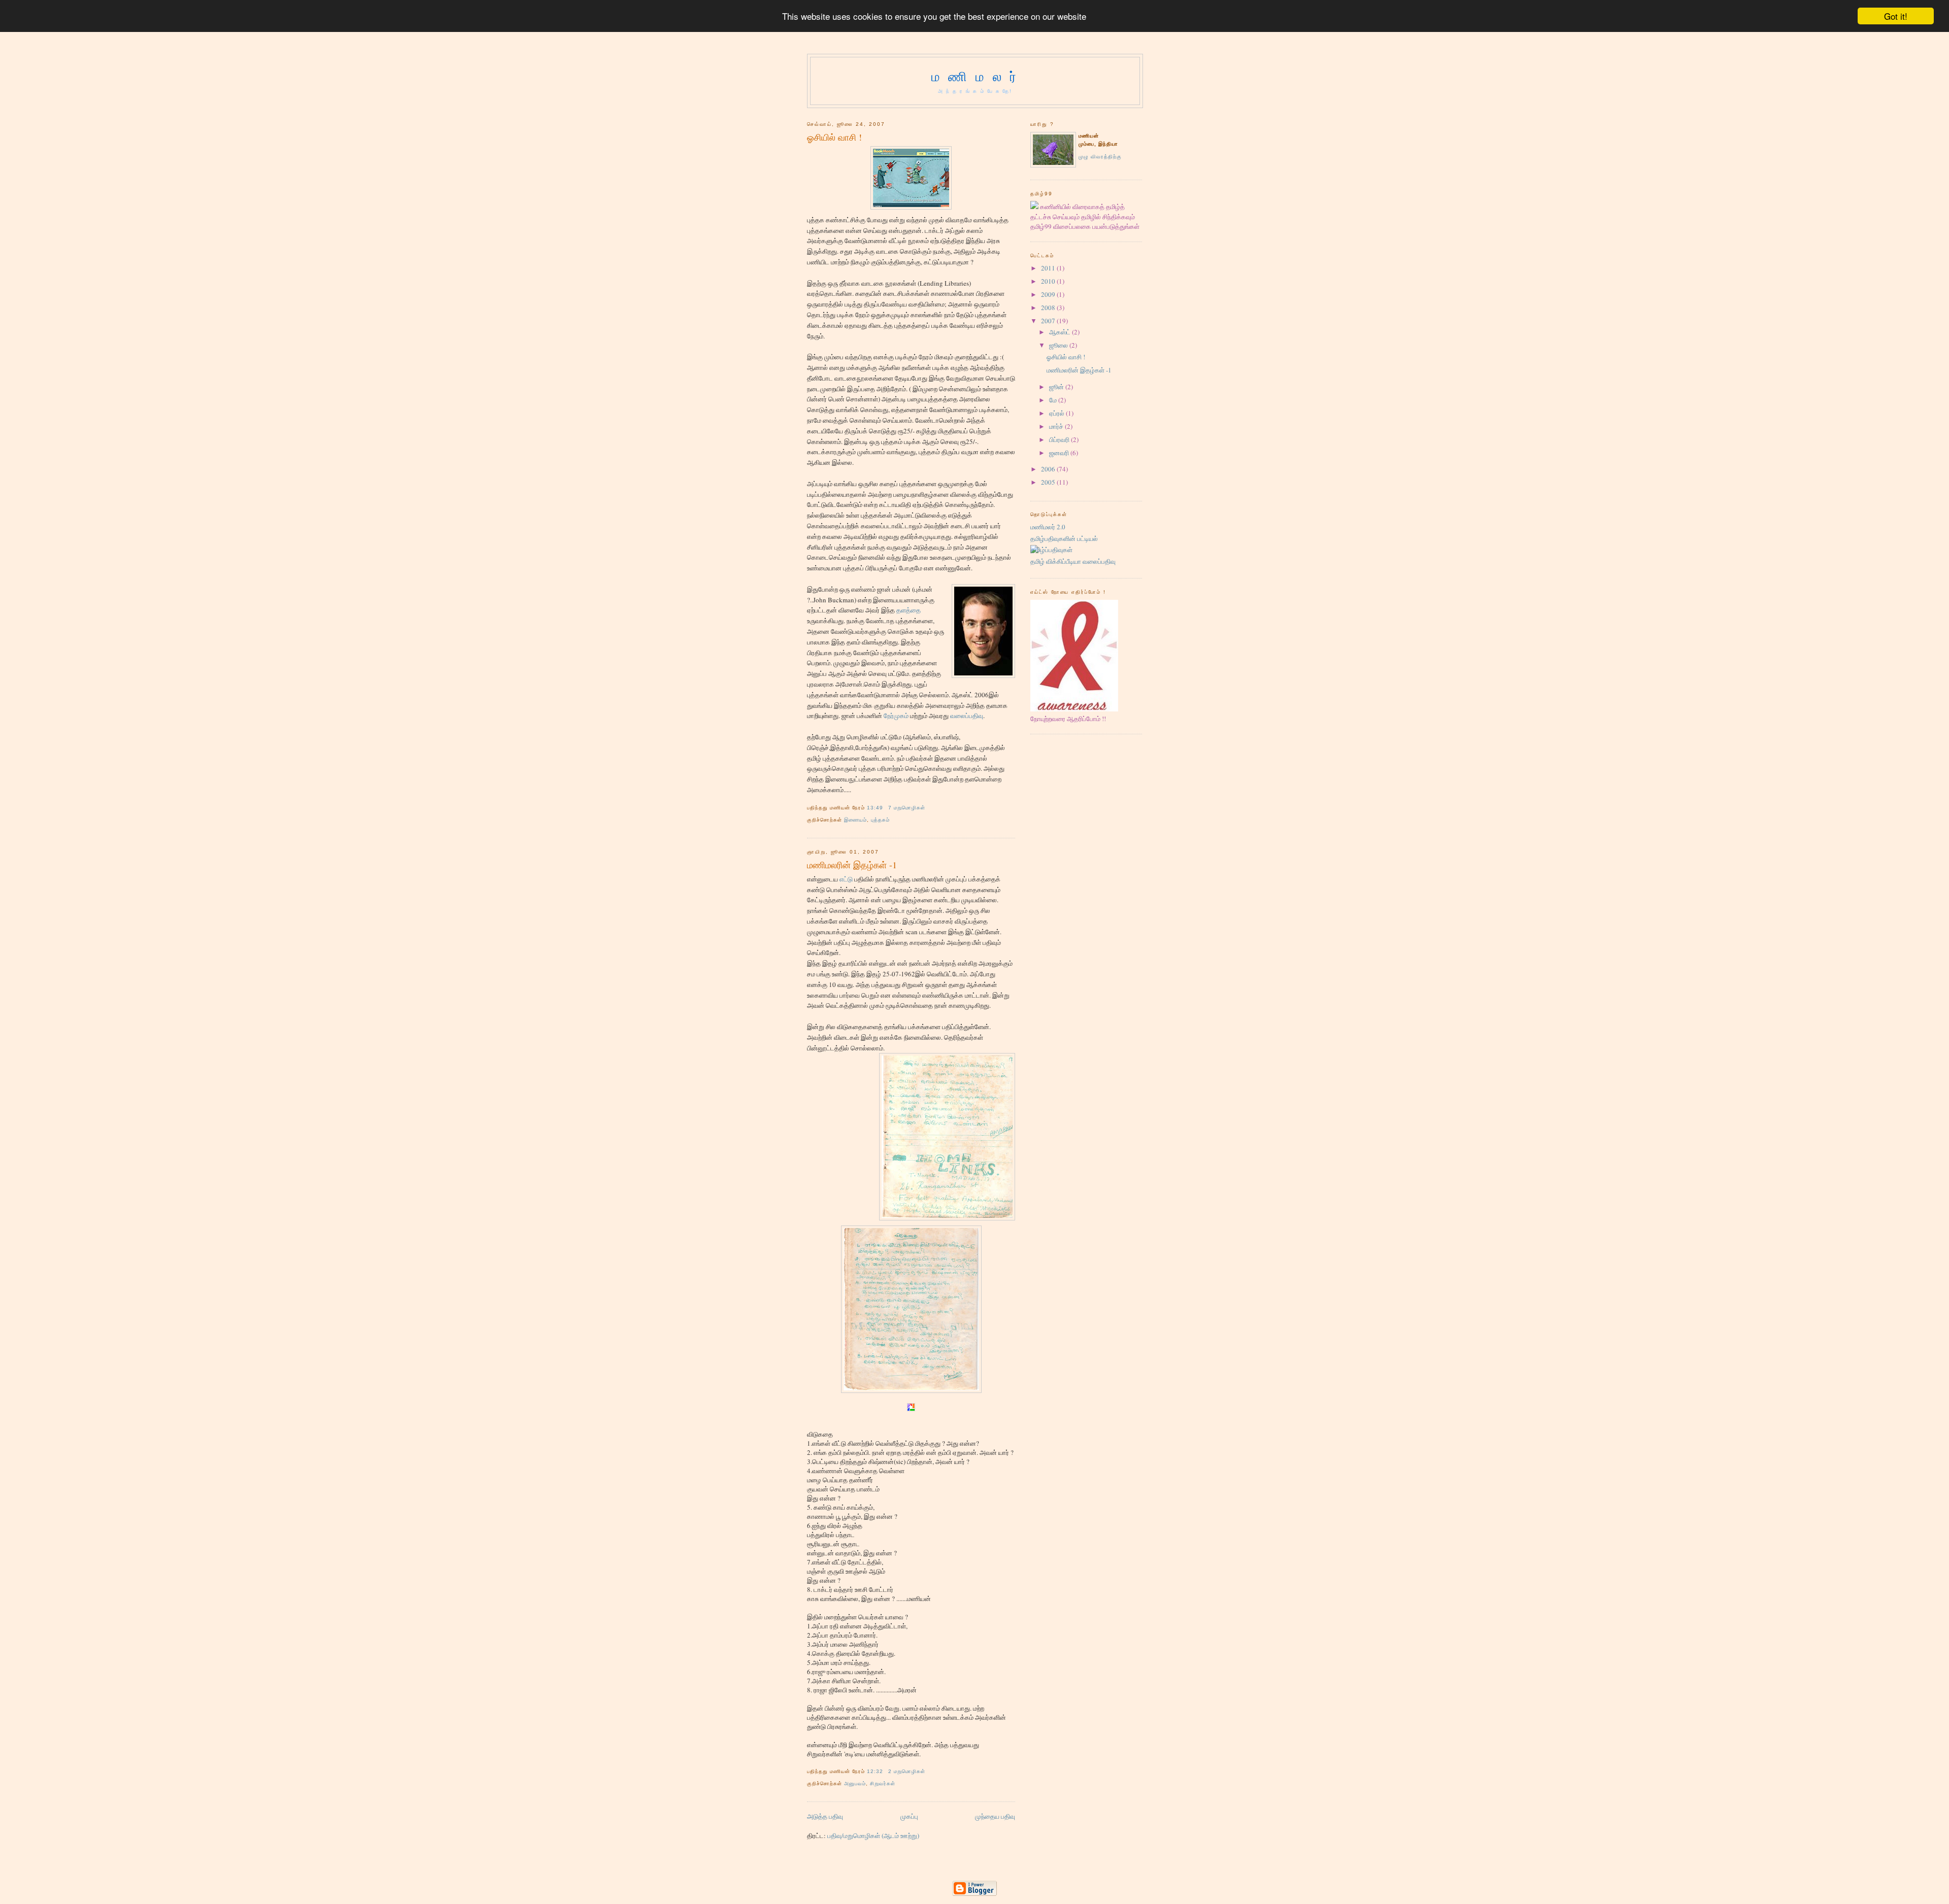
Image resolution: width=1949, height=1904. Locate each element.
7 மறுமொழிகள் (907, 808)
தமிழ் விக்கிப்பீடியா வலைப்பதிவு (1073, 561)
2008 (1048, 308)
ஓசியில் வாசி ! (834, 137)
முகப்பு (909, 1816)
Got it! (1896, 16)
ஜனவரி (1059, 453)
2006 (1048, 469)
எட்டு (847, 879)
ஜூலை (1058, 345)
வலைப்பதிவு (967, 716)
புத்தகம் (880, 820)
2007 (1048, 321)
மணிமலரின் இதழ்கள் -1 (852, 865)
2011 (1048, 268)
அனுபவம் (855, 1783)
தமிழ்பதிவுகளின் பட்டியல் (1064, 538)
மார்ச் (1056, 426)
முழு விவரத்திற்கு (1100, 157)
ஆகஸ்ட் (1060, 332)
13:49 (875, 808)
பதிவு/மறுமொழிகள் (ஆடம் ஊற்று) (873, 1835)
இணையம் (855, 820)
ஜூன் (1056, 387)
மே (1053, 400)
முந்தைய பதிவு (995, 1816)
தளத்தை (909, 610)
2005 (1048, 482)
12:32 (875, 1771)
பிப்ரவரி (1059, 439)
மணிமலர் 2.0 (1048, 527)
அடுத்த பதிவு (825, 1816)
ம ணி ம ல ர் (975, 76)
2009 (1048, 294)
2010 (1048, 281)
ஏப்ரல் (1057, 413)
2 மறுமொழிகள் (907, 1771)
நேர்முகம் (897, 716)
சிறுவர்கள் (883, 1783)
